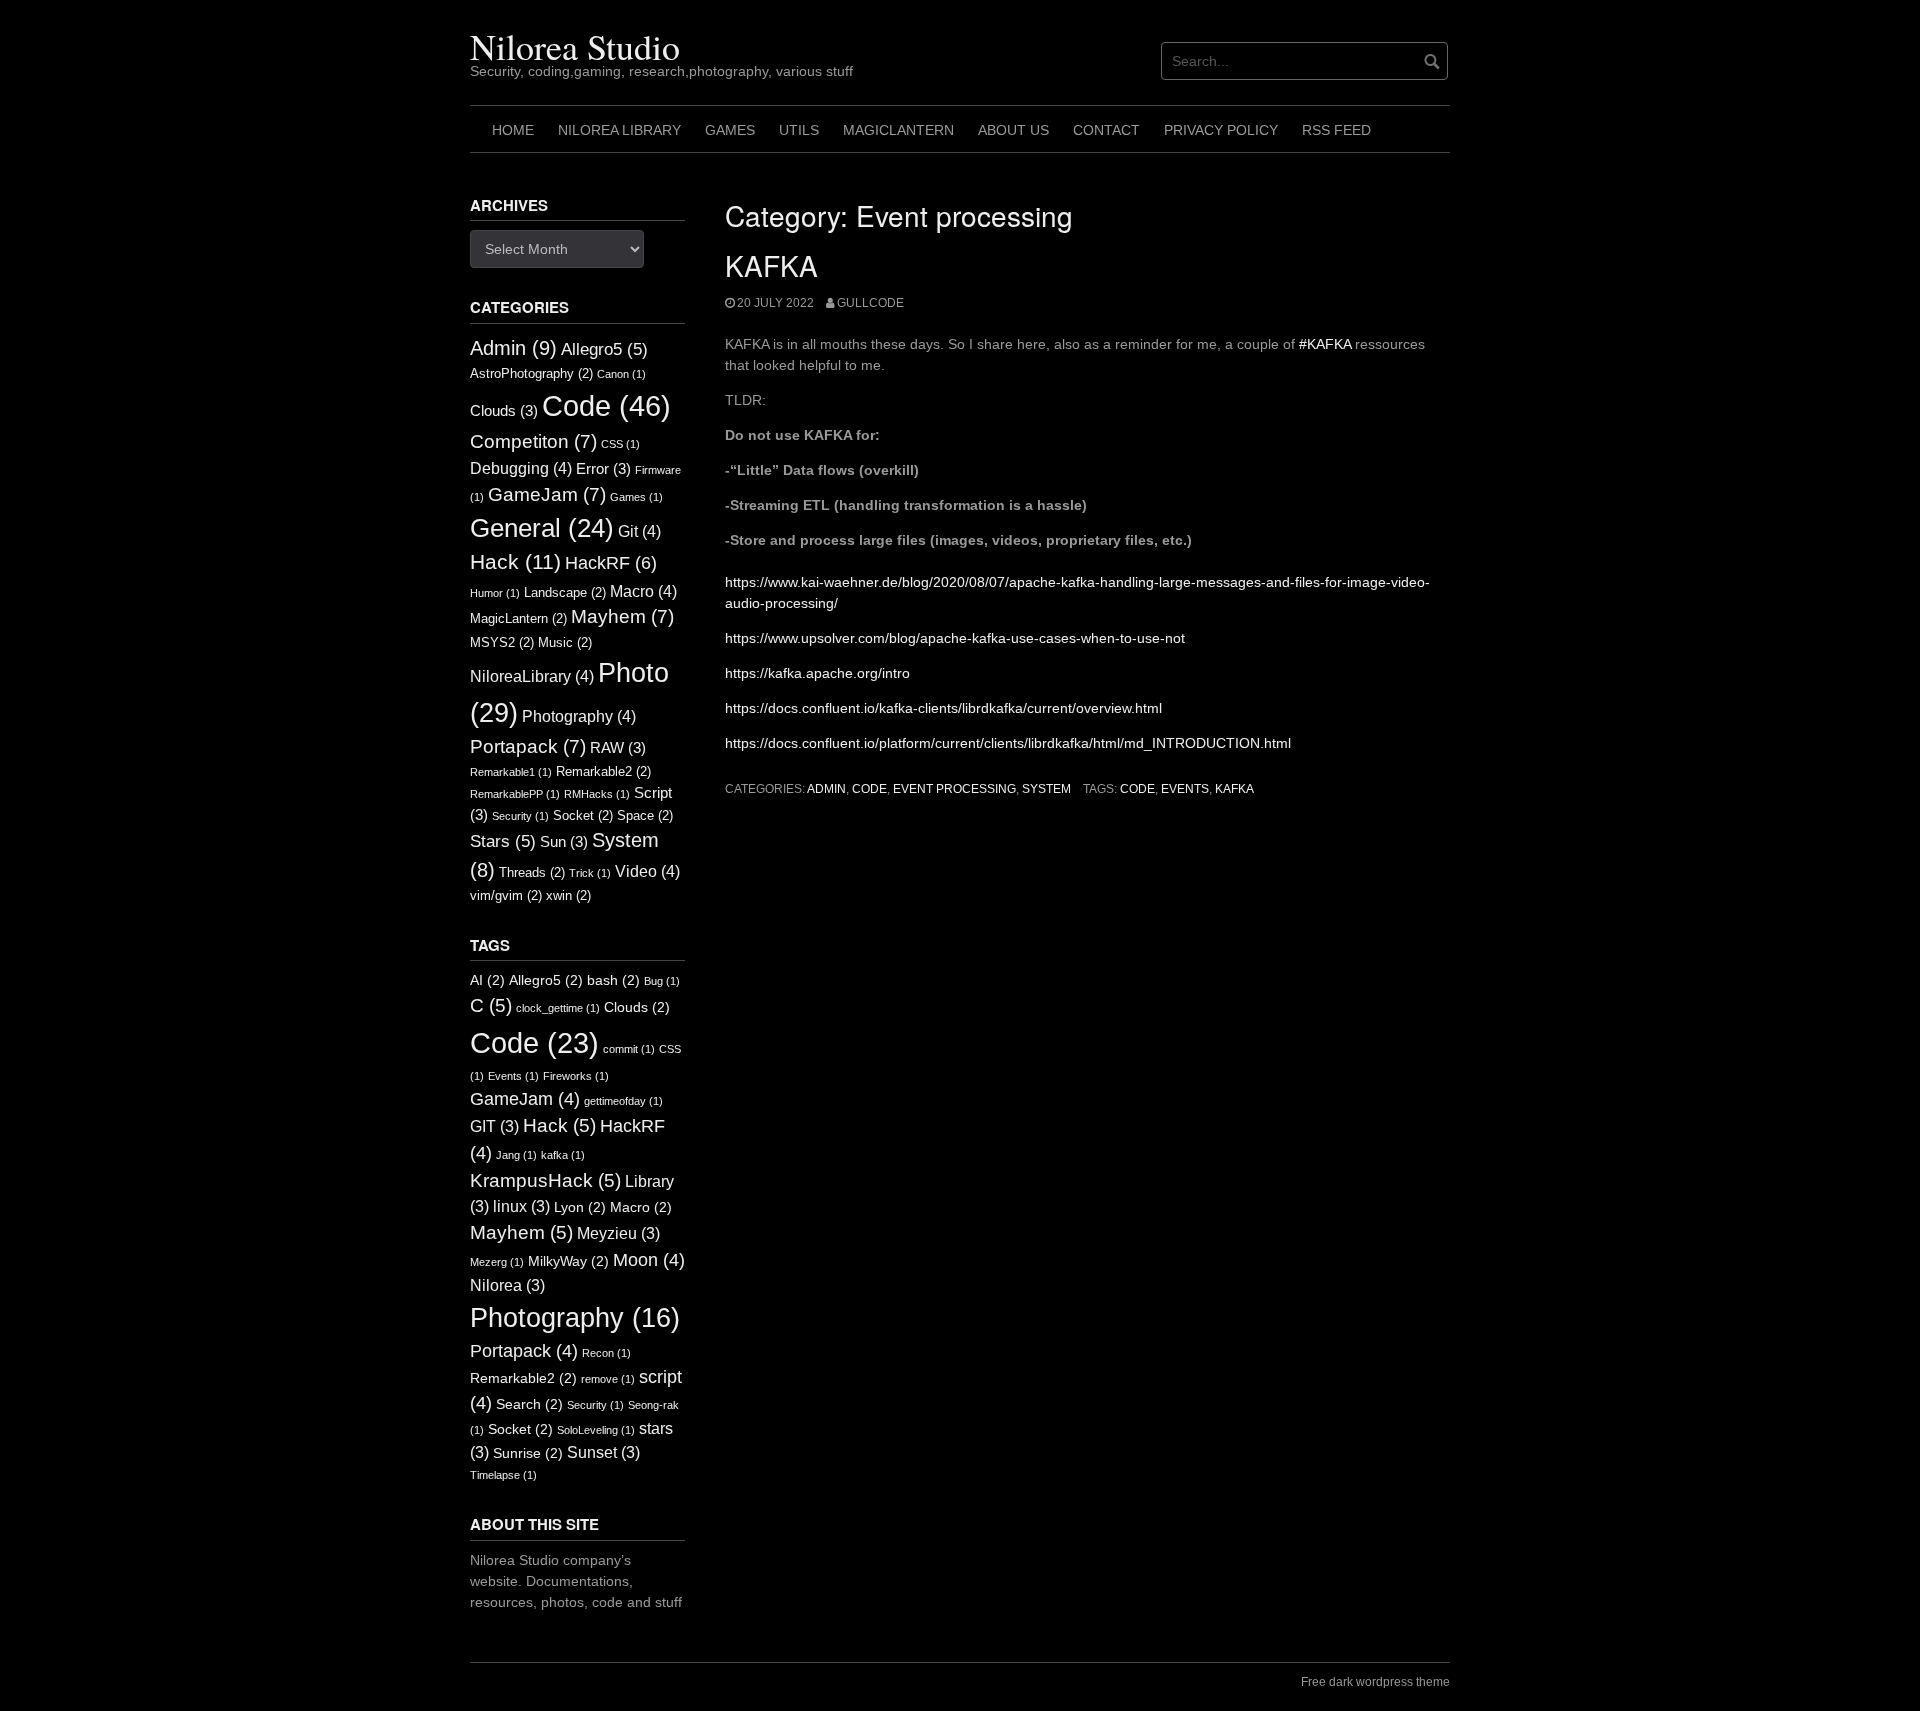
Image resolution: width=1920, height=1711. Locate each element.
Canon (621, 374)
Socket (583, 815)
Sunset (603, 1452)
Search (529, 1404)
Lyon (580, 1207)
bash (613, 980)
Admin (826, 789)
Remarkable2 (603, 771)
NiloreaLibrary (532, 676)
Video (647, 871)
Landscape (565, 592)
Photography (579, 716)
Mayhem (622, 616)
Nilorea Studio (575, 46)
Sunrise (528, 1453)
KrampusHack (545, 1180)
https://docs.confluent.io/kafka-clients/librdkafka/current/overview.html (943, 708)
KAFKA (771, 265)
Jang (516, 1155)
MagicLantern (898, 130)
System (1046, 789)
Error (603, 469)
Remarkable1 (511, 772)
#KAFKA (1325, 344)
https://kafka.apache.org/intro (817, 673)
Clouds (504, 411)
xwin (568, 895)
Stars (503, 841)
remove (608, 1379)
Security (520, 816)
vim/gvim (506, 895)
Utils (799, 130)
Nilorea (507, 1285)
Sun (564, 842)
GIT (494, 1126)
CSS (620, 444)
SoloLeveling (596, 1430)
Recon (606, 1353)
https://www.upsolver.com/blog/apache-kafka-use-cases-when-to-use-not (955, 638)
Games (730, 130)
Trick (590, 873)
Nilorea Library (619, 130)
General (542, 528)
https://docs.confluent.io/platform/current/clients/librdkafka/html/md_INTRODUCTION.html (1008, 743)
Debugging (521, 468)
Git (639, 531)
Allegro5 (604, 349)
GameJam (547, 494)
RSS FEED (1336, 130)
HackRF (611, 563)
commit (629, 1049)
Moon (649, 1260)
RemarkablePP (515, 794)
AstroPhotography (531, 373)
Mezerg (497, 1262)
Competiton (533, 441)
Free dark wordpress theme (1375, 1682)
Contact (1106, 130)
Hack (515, 562)
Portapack (528, 746)
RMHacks (597, 794)
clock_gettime (558, 1008)
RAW (618, 748)
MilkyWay (568, 1261)
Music (565, 642)
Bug (662, 981)
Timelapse (503, 1475)
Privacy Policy (1221, 130)
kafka (1234, 789)
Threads (532, 872)
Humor (495, 593)
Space (645, 815)
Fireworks (576, 1076)
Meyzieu (618, 1233)
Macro (643, 591)
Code (869, 789)
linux (521, 1206)
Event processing (954, 789)
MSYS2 (502, 642)
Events (1185, 789)
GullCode (870, 303)
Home (513, 130)
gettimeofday (623, 1101)
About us (1013, 130)
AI (487, 980)
